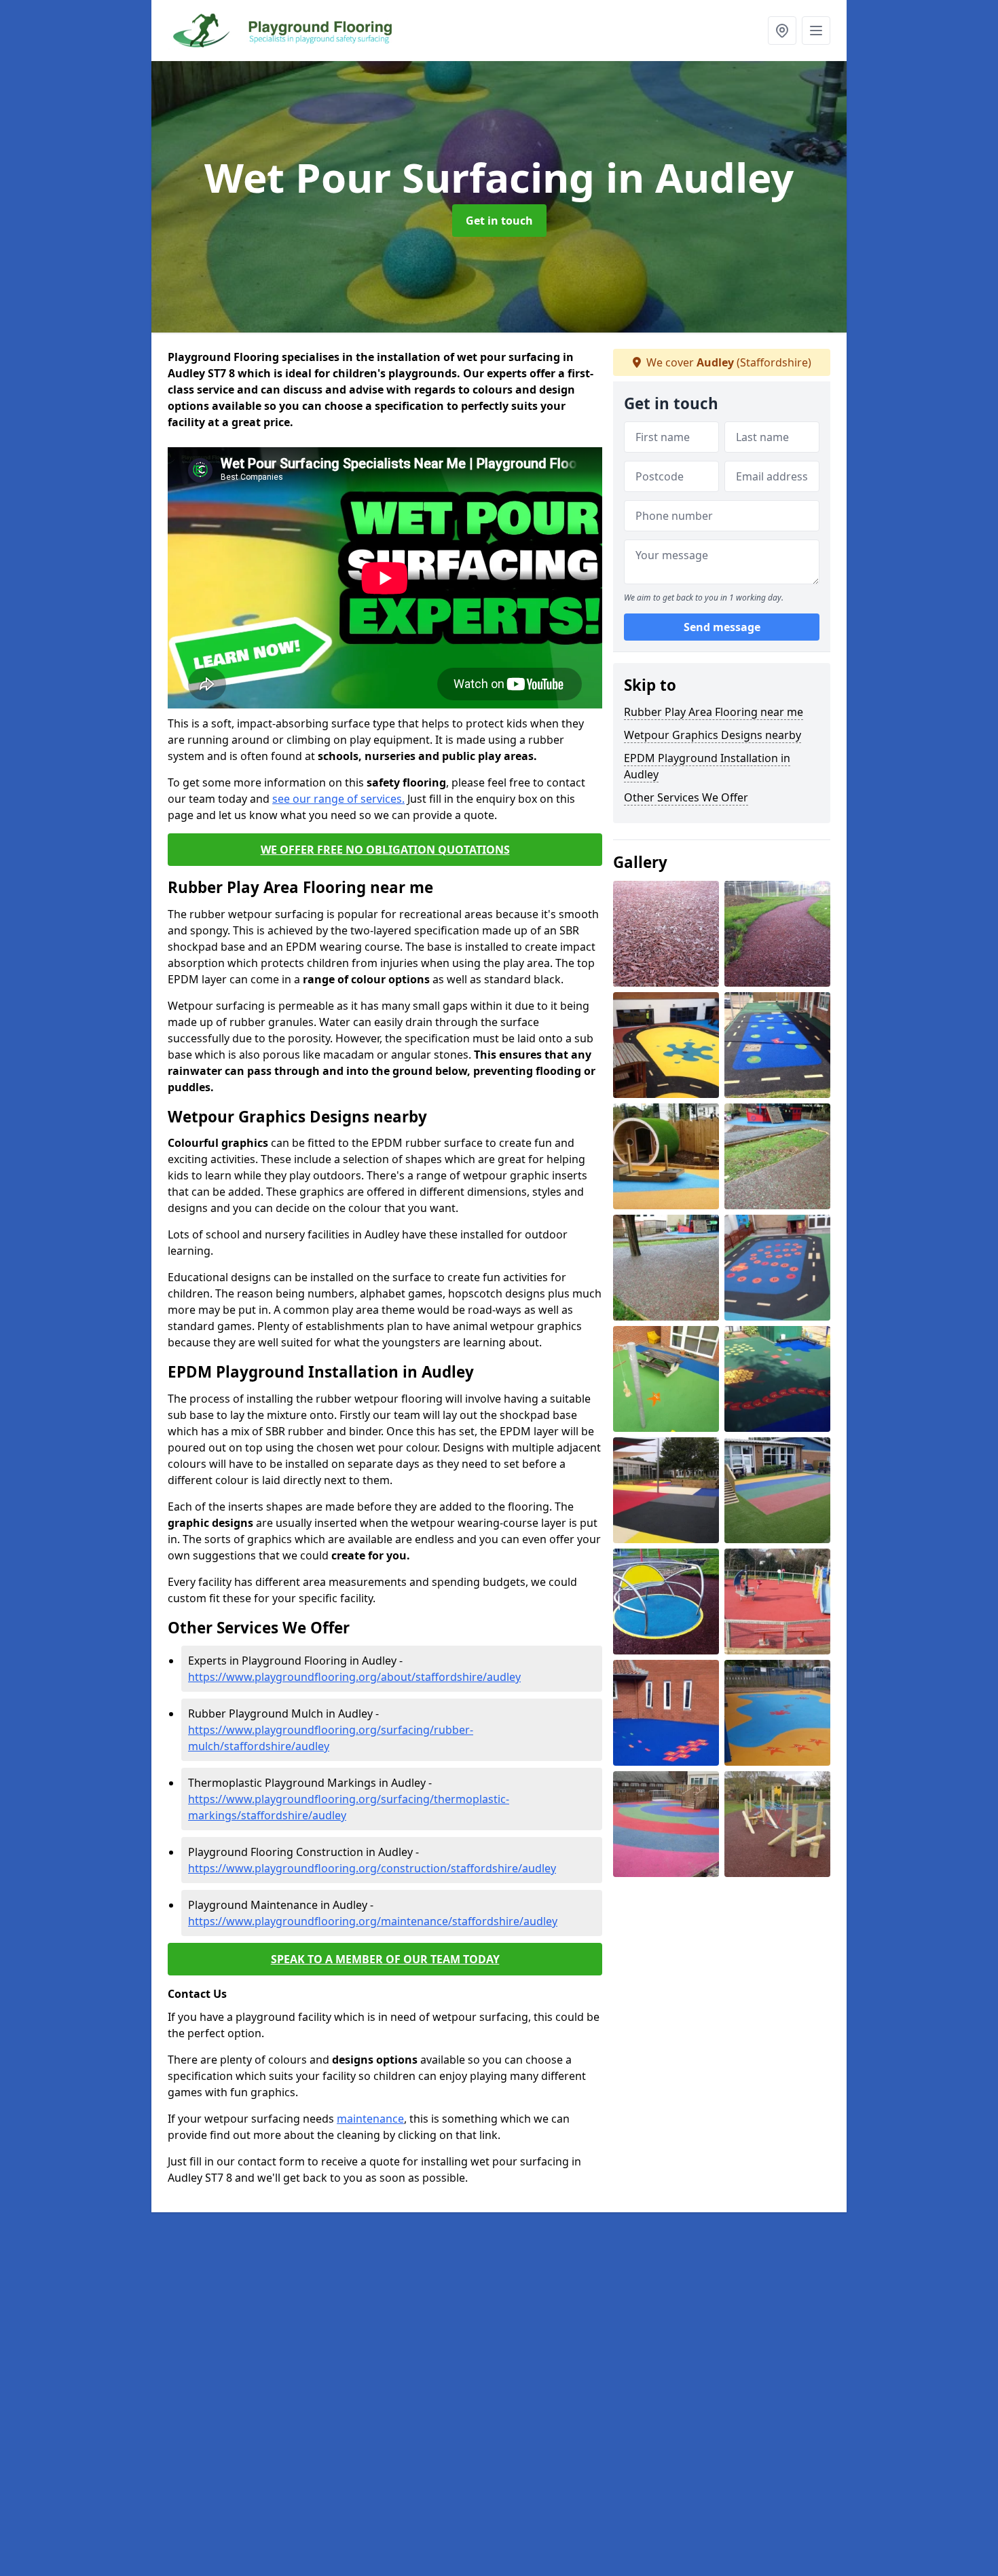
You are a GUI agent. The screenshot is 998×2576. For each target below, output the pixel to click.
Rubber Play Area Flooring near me (714, 712)
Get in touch (499, 221)
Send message (722, 628)
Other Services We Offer (686, 797)
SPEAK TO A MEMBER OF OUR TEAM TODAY (385, 1959)
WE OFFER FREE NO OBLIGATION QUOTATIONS (385, 850)
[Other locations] (782, 31)
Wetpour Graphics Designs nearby (713, 735)
